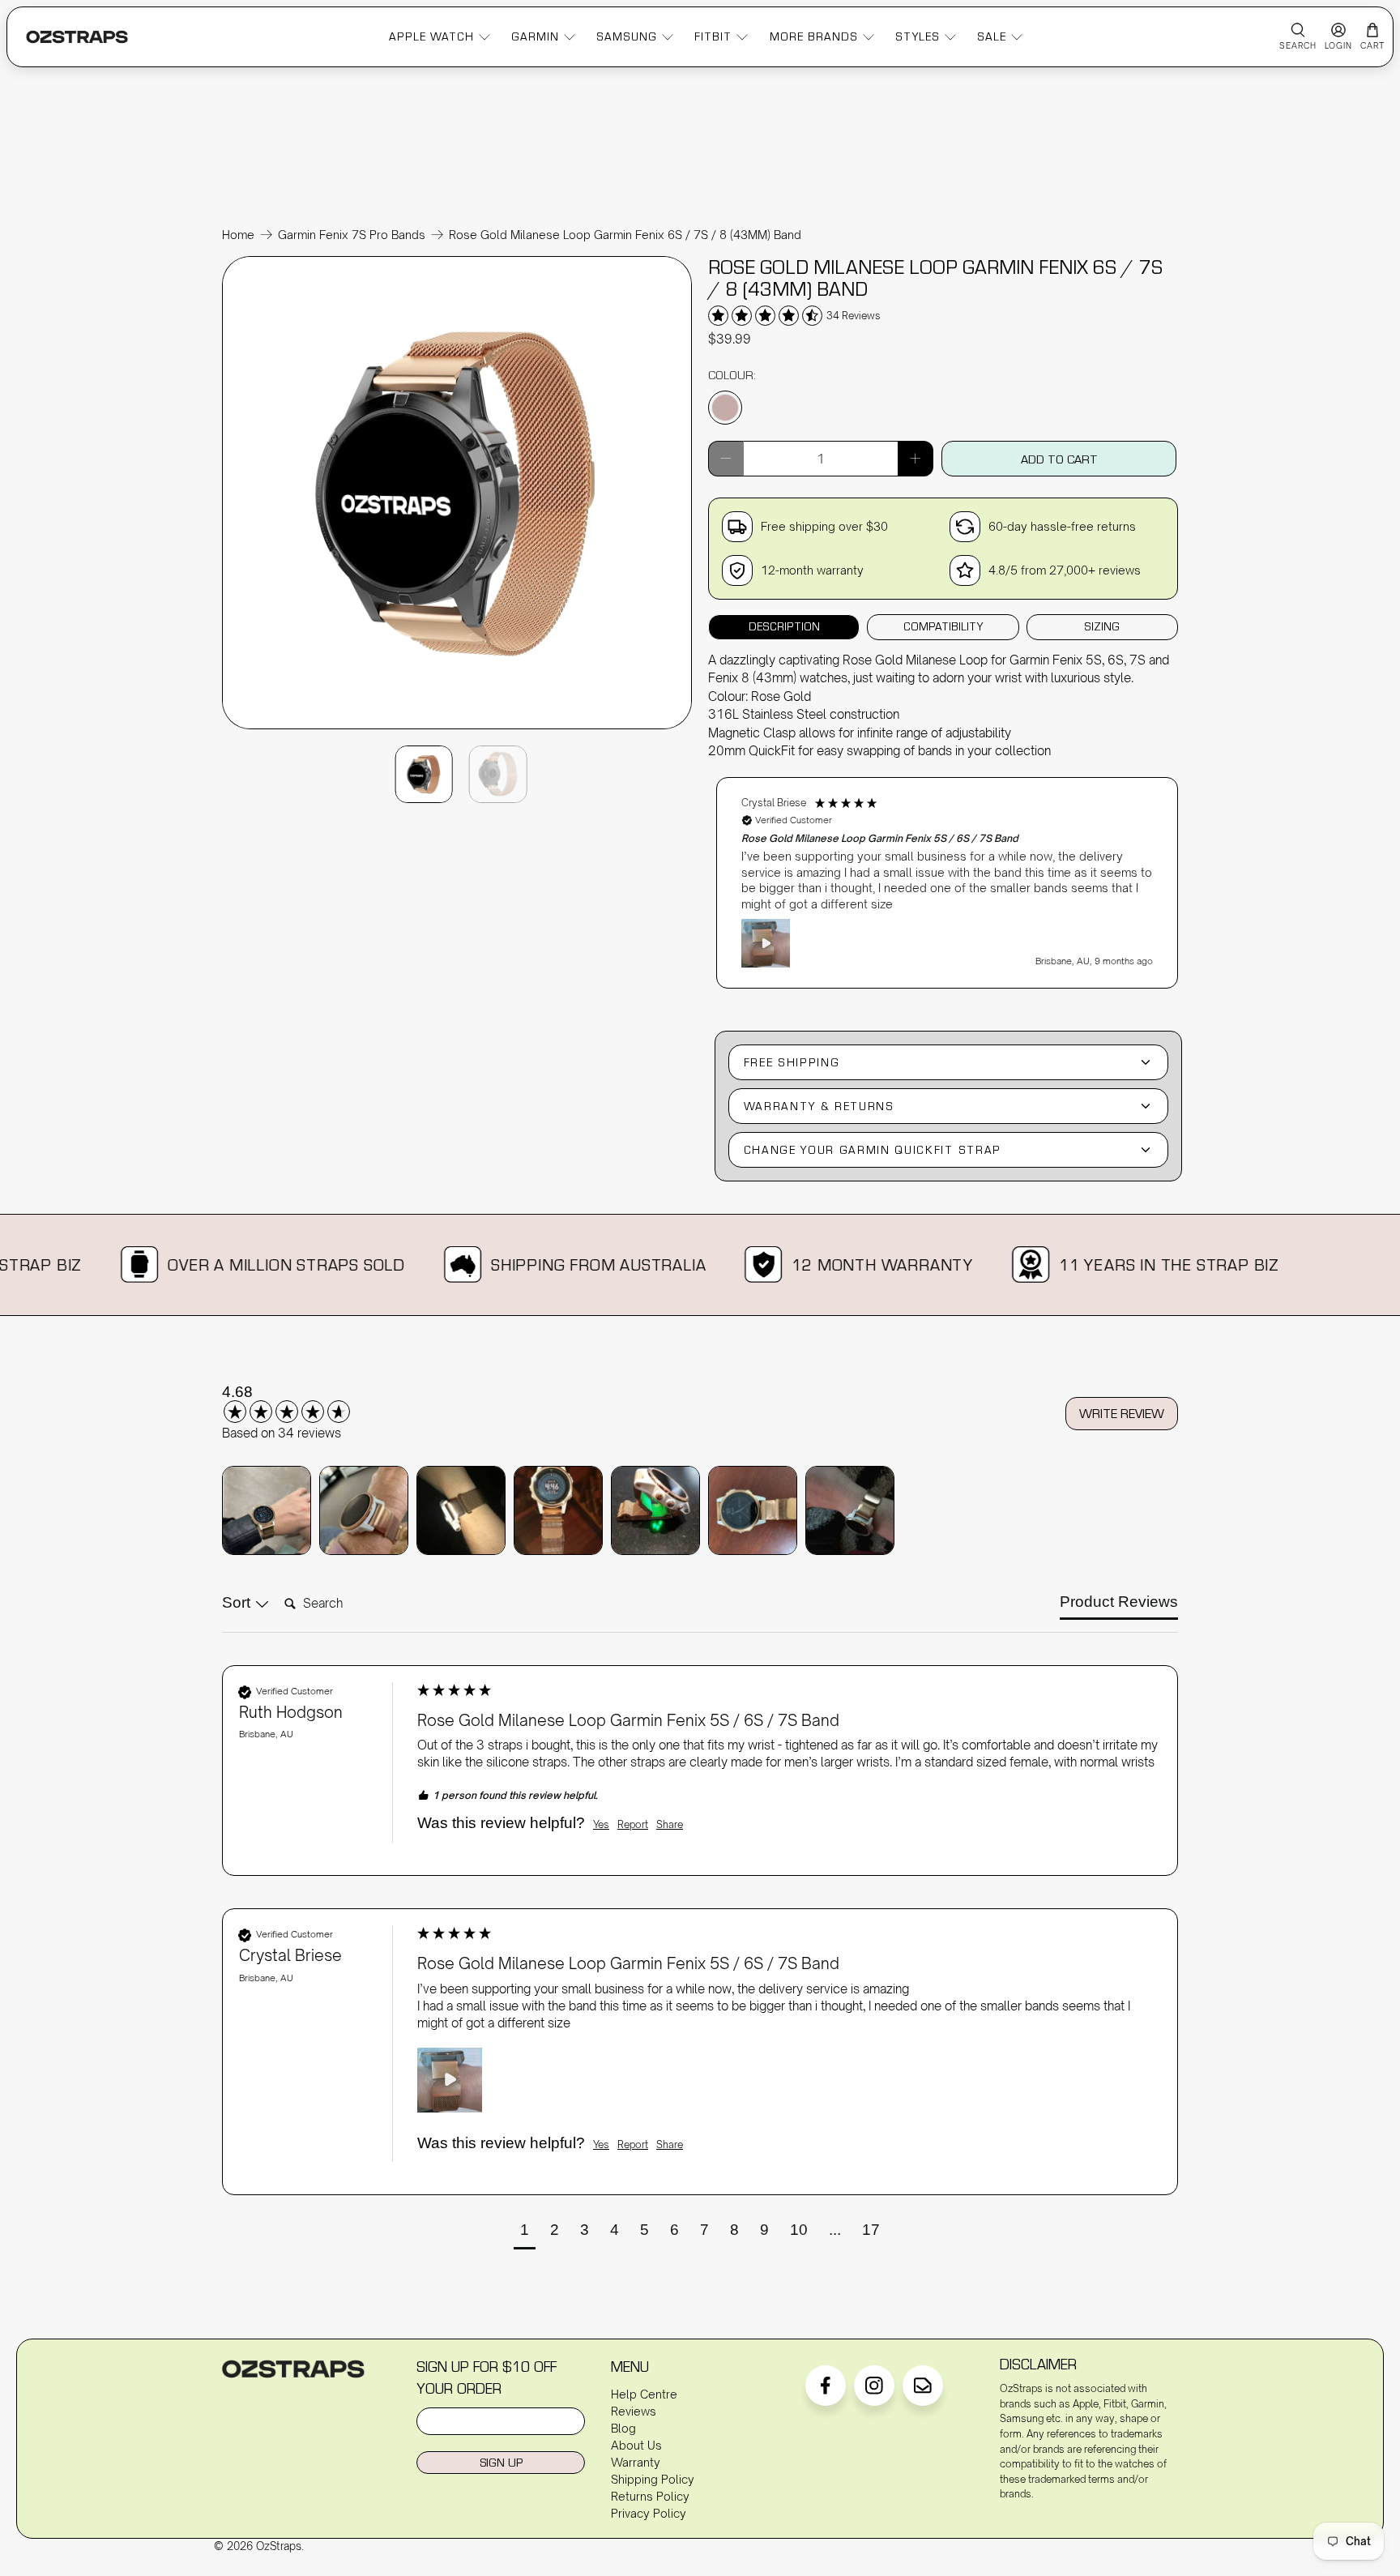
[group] (307, 1403)
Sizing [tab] (1102, 626)
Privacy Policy (649, 2513)
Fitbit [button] (713, 36)
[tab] (1119, 1606)
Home (238, 235)
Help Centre (644, 2394)
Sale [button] (992, 36)
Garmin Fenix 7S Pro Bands (352, 235)
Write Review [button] (1122, 1413)
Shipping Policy (653, 2479)
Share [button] (670, 1824)
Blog (623, 2428)
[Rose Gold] (725, 408)
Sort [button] (238, 1602)
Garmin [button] (535, 36)
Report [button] (633, 1824)
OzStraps (279, 2546)
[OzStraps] (77, 37)
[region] (947, 875)
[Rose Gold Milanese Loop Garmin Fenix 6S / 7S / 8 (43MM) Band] (457, 728)
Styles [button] (918, 36)
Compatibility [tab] (943, 626)
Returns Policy (650, 2496)
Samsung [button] (627, 36)
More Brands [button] (814, 36)
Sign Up (501, 2462)
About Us (636, 2445)
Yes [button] (601, 1824)
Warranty (636, 2462)
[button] (947, 883)
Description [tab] (784, 626)
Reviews (634, 2411)
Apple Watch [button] (431, 36)
